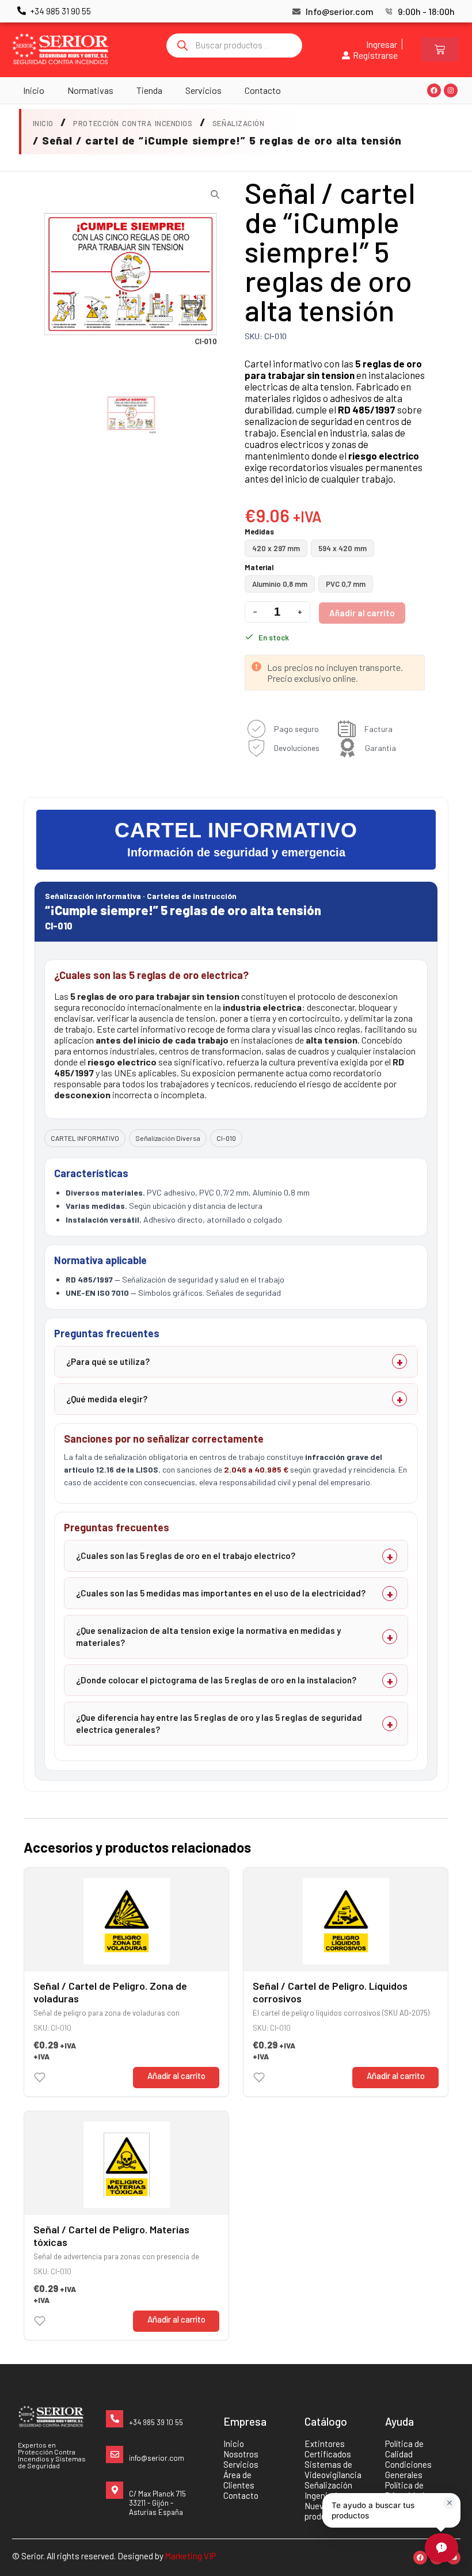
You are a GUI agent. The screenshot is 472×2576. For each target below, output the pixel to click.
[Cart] (440, 50)
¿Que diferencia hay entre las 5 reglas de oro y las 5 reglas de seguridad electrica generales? (219, 1723)
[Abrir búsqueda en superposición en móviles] (234, 45)
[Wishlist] (40, 2077)
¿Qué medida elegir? (107, 1399)
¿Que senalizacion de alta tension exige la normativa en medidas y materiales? (208, 1636)
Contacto (263, 90)
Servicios (203, 90)
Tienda (149, 90)
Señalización (238, 123)
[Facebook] (434, 90)
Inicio (34, 90)
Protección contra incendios (133, 123)
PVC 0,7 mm (346, 584)
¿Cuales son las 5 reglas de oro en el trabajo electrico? (186, 1556)
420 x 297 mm (276, 548)
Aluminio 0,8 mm (280, 584)
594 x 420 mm (342, 548)
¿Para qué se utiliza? (108, 1361)
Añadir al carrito (362, 613)
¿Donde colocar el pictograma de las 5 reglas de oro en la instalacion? (216, 1680)
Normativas (90, 90)
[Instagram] (451, 90)
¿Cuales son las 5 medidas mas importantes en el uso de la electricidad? (221, 1593)
